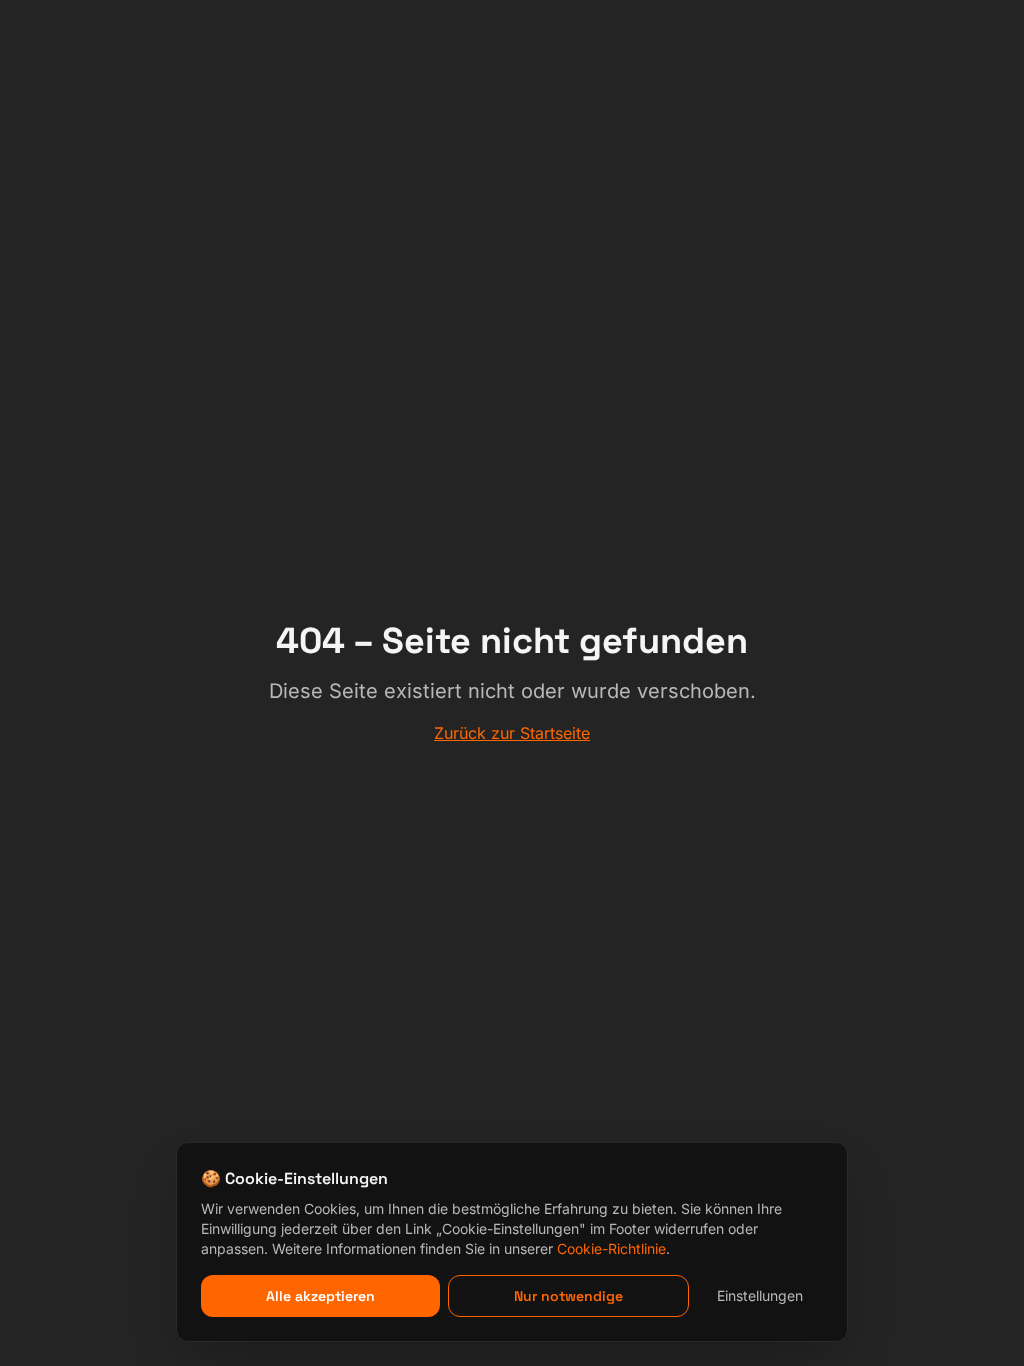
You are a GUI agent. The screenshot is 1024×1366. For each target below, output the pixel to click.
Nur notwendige (568, 1296)
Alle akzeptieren (320, 1296)
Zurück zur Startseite (512, 733)
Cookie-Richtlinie (611, 1248)
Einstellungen (760, 1295)
